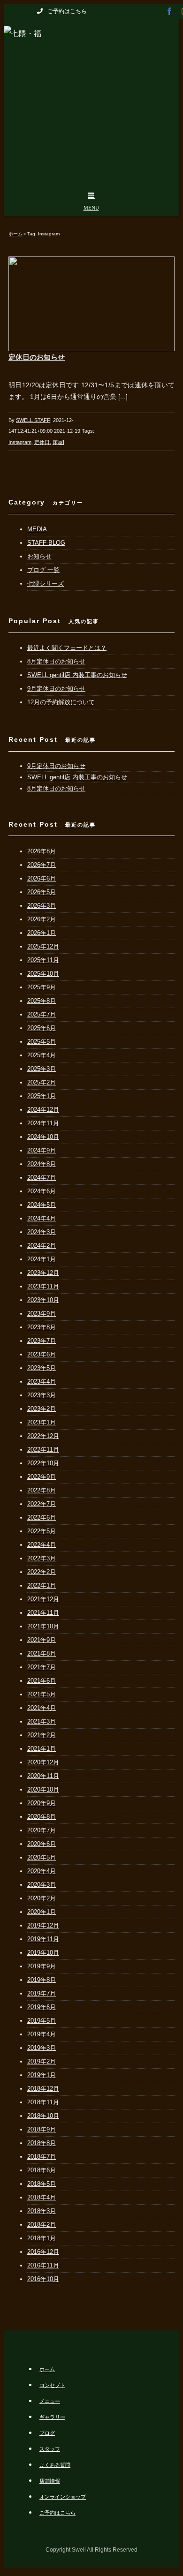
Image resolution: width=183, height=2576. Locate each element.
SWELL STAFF (33, 420)
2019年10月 (43, 1953)
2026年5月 (42, 892)
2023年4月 (42, 1382)
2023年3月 (42, 1395)
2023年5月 (42, 1368)
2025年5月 (42, 1042)
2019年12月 (43, 1925)
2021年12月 (43, 1599)
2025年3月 (42, 1069)
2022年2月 (42, 1572)
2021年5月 (42, 1694)
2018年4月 (42, 2197)
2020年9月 (42, 1803)
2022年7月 (42, 1504)
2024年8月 (42, 1164)
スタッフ (50, 2449)
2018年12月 (43, 2089)
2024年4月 (42, 1218)
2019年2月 (42, 2061)
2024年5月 (42, 1205)
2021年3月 (42, 1721)
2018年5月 (42, 2184)
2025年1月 (42, 1096)
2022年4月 (42, 1545)
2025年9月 (42, 987)
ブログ (47, 2433)
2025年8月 (42, 1001)
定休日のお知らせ (37, 357)
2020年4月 (42, 1871)
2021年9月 (42, 1640)
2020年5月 (42, 1857)
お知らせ (39, 556)
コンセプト (52, 2385)
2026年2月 (42, 919)
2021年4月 (42, 1708)
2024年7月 (42, 1178)
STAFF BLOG (46, 543)
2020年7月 (42, 1830)
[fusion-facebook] (169, 11)
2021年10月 (43, 1626)
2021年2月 (42, 1735)
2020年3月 (42, 1885)
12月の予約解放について (61, 702)
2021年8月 (42, 1653)
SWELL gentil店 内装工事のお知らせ (77, 675)
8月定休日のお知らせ (56, 661)
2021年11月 (43, 1613)
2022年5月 (42, 1531)
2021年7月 (42, 1667)
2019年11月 (43, 1939)
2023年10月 (43, 1300)
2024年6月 (42, 1191)
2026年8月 (42, 851)
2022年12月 (43, 1436)
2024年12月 (43, 1110)
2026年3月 (42, 906)
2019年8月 (42, 1980)
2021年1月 (42, 1749)
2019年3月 (42, 2048)
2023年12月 (43, 1273)
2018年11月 (43, 2102)
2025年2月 (42, 1082)
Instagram (20, 442)
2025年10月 (43, 974)
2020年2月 (42, 1898)
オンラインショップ (63, 2497)
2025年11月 (43, 960)
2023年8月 (42, 1327)
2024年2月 (42, 1246)
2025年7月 (42, 1014)
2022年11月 (43, 1450)
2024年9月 (42, 1150)
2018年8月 (42, 2143)
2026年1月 (42, 933)
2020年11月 (43, 1776)
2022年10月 (43, 1463)
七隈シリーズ (46, 584)
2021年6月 (42, 1681)
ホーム (47, 2369)
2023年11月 (43, 1286)
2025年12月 (43, 946)
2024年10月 (43, 1137)
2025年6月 (42, 1028)
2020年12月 (43, 1762)
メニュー (50, 2401)
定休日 (42, 442)
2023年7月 (42, 1341)
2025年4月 (42, 1055)
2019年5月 (42, 2021)
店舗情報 (50, 2481)
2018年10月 (43, 2116)
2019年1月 (42, 2075)
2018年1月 (42, 2238)
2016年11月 (43, 2265)
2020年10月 (43, 1789)
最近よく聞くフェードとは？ (67, 648)
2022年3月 (42, 1558)
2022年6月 (42, 1518)
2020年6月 (42, 1844)
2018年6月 (42, 2170)
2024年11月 (43, 1123)
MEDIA (37, 529)
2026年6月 (42, 878)
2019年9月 (42, 1966)
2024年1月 (42, 1259)
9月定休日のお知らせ (56, 689)
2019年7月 (42, 1993)
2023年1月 (42, 1422)
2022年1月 (42, 1586)
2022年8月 (42, 1490)
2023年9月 (42, 1314)
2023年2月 (42, 1409)
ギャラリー (52, 2417)
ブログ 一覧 (43, 570)
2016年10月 (43, 2279)
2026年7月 (42, 865)
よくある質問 (55, 2465)
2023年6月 (42, 1354)
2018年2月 (42, 2225)
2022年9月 (42, 1477)
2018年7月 (42, 2157)
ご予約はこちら (57, 2513)
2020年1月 (42, 1912)
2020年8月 (42, 1817)
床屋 (58, 442)
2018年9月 (42, 2129)
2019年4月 (42, 2034)
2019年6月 (42, 2007)
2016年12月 (43, 2252)
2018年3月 (42, 2211)
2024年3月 (42, 1232)
